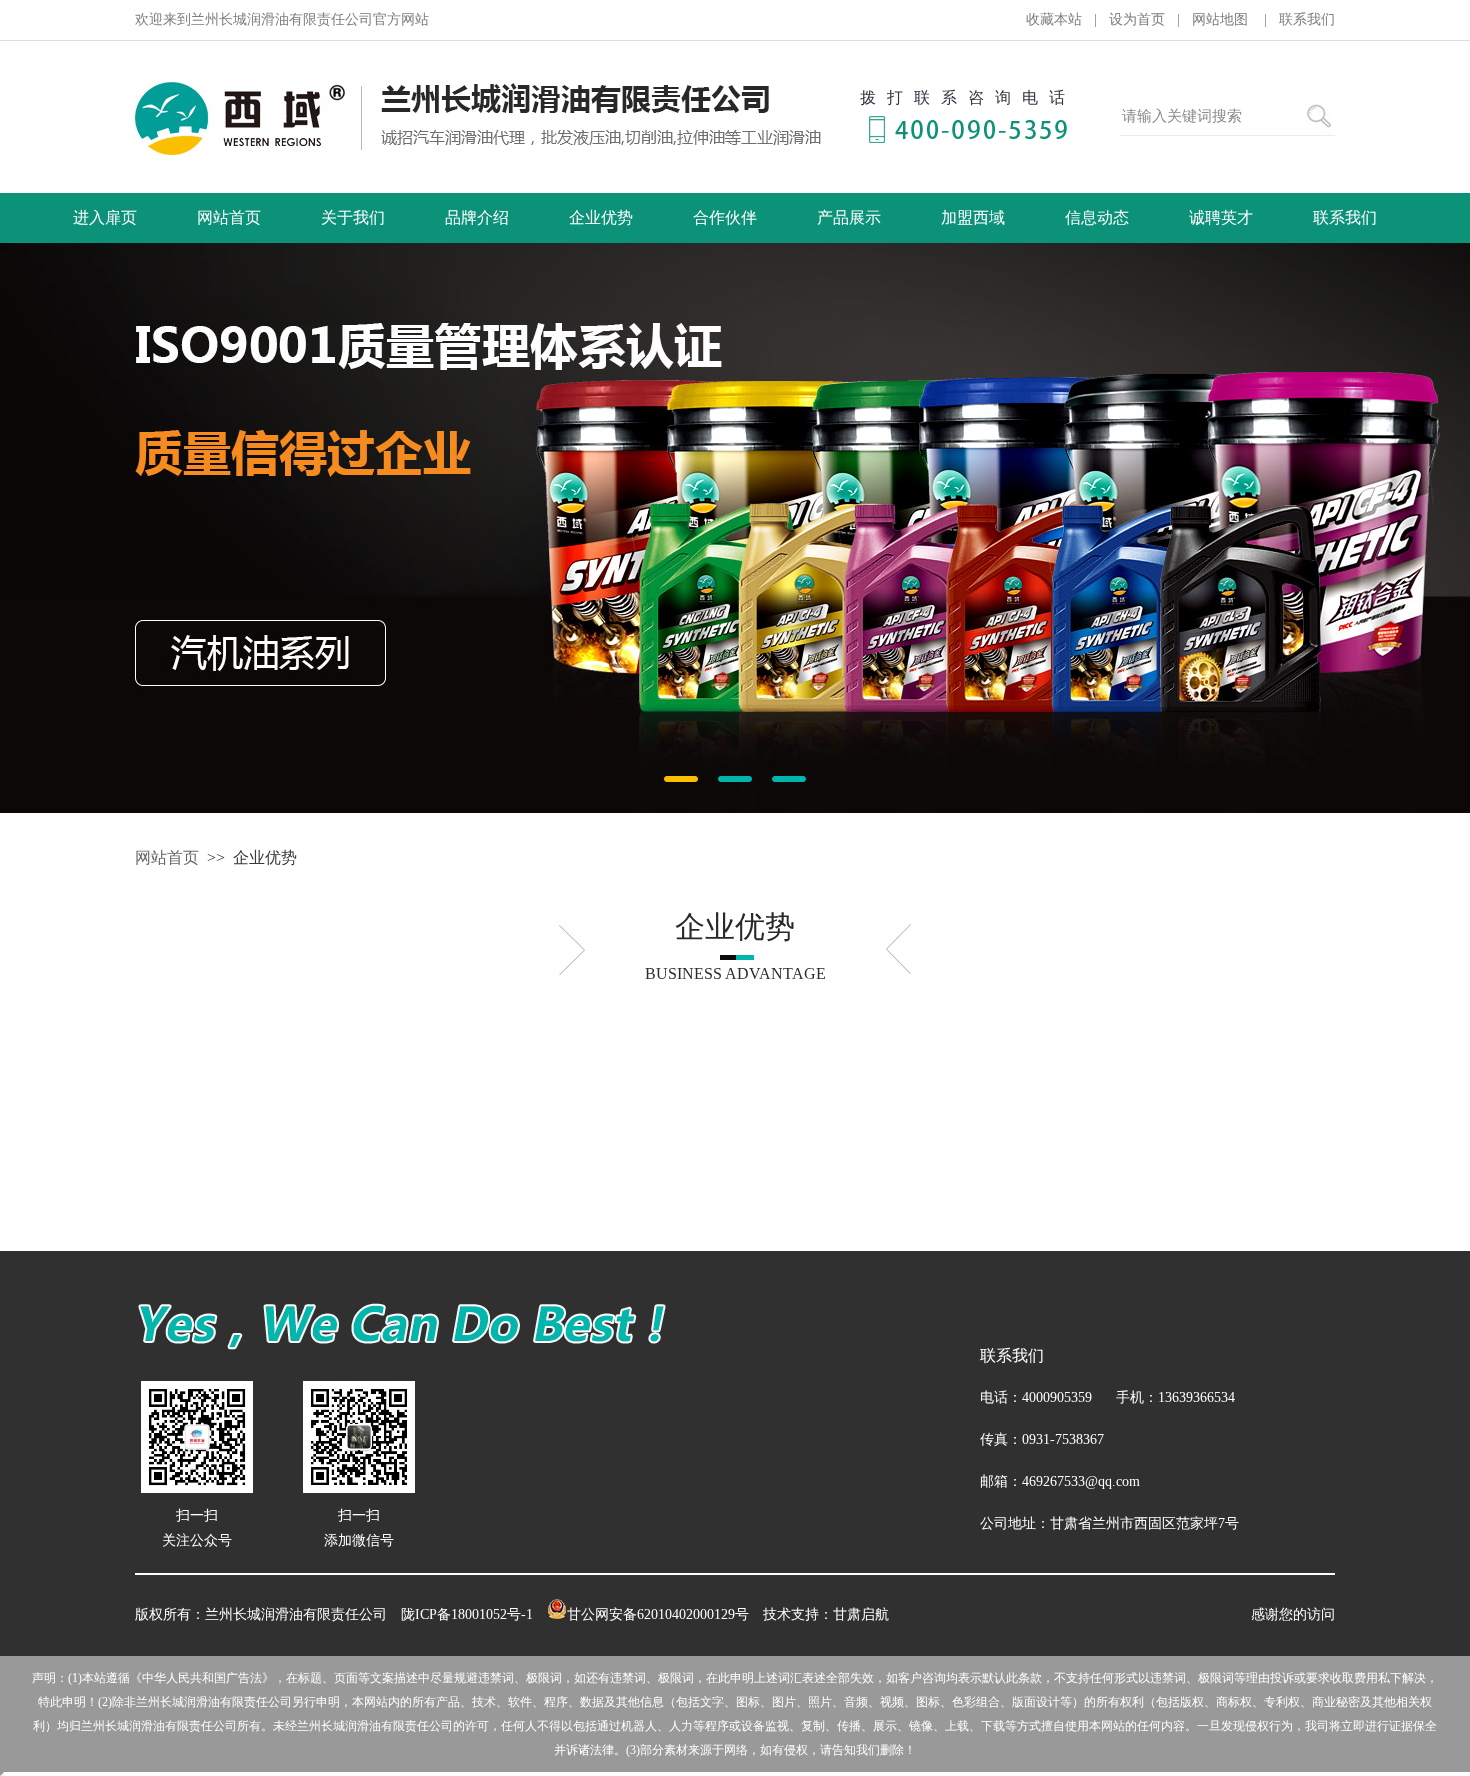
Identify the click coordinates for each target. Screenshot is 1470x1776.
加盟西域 (973, 217)
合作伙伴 (725, 217)
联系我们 (1307, 19)
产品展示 (849, 217)
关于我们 (353, 217)
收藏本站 (1054, 19)
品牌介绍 (477, 217)
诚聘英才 (1221, 217)
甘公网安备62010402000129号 (658, 1614)
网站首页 (229, 217)
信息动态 (1097, 217)
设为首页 (1137, 19)
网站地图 (1222, 19)
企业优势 (601, 217)
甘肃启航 (861, 1614)
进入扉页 (105, 217)
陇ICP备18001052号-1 (467, 1614)
